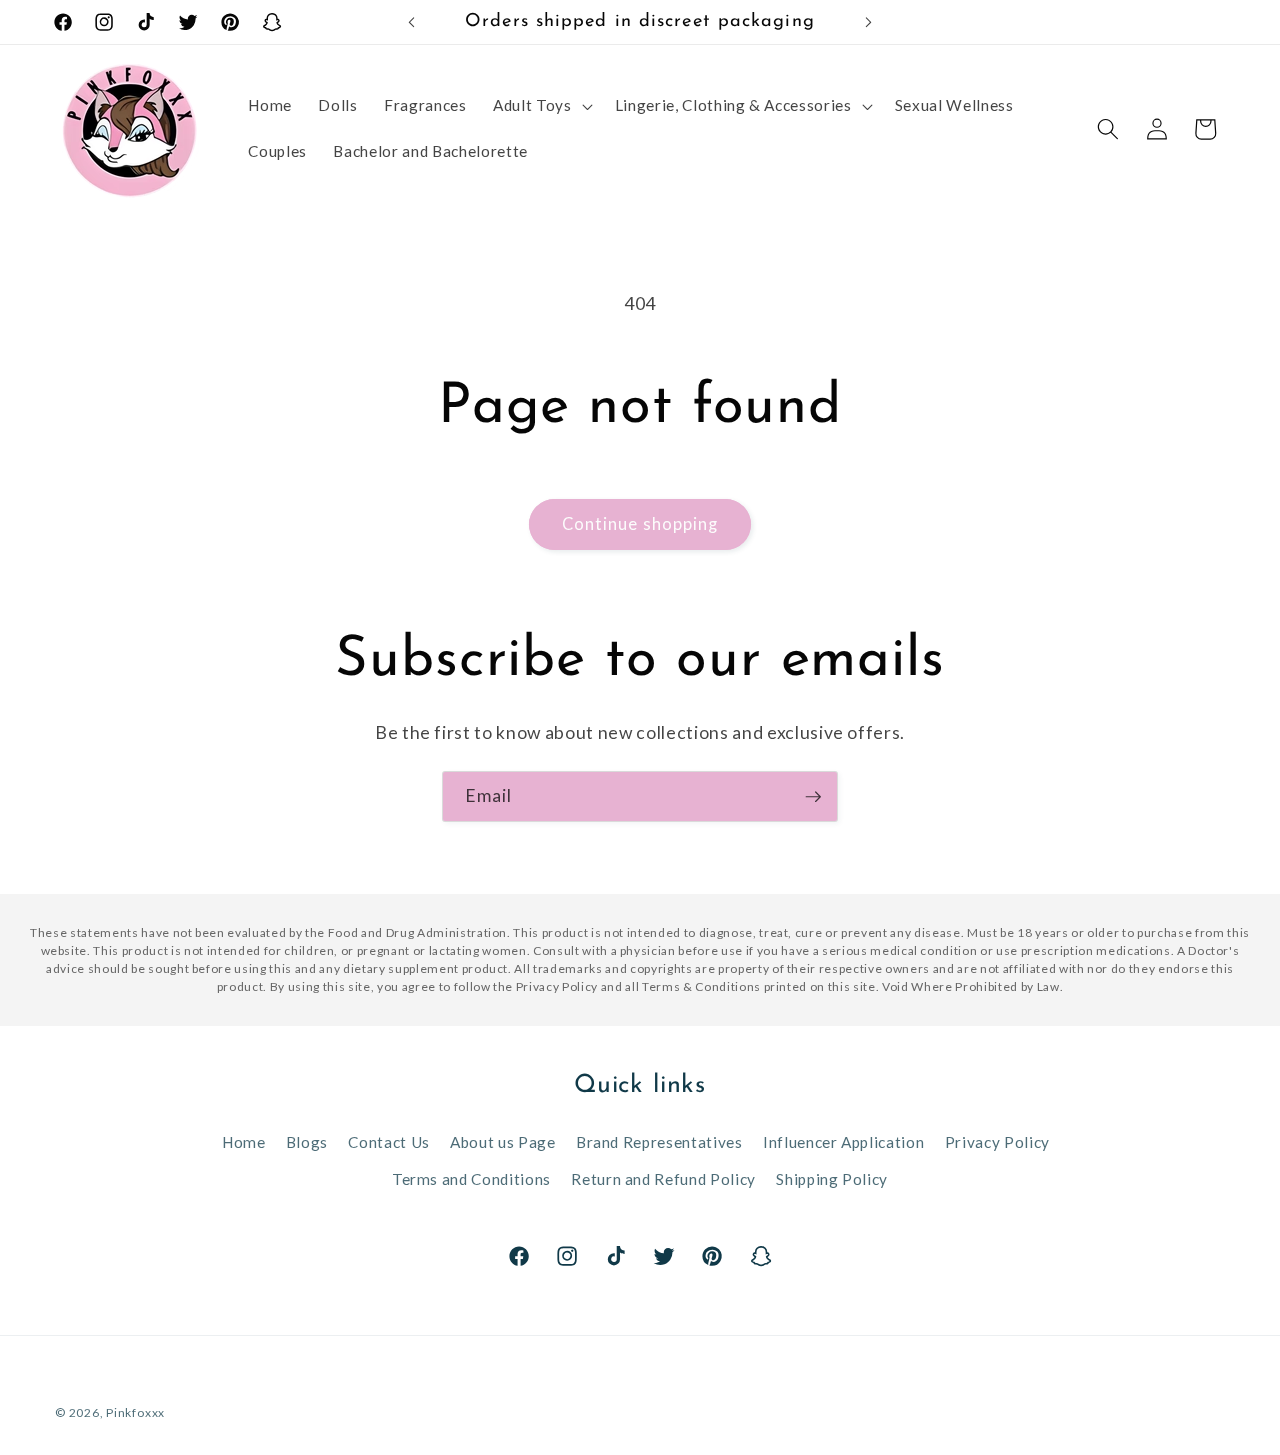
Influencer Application (844, 1142)
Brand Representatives (659, 1142)
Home (244, 1142)
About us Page (503, 1142)
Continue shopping (640, 524)
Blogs (307, 1142)
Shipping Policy (832, 1179)
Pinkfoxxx (135, 1412)
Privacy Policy (997, 1142)
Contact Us (389, 1142)
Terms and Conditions (471, 1179)
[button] (540, 106)
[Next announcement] (869, 22)
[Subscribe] (813, 797)
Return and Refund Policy (663, 1179)
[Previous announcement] (412, 22)
